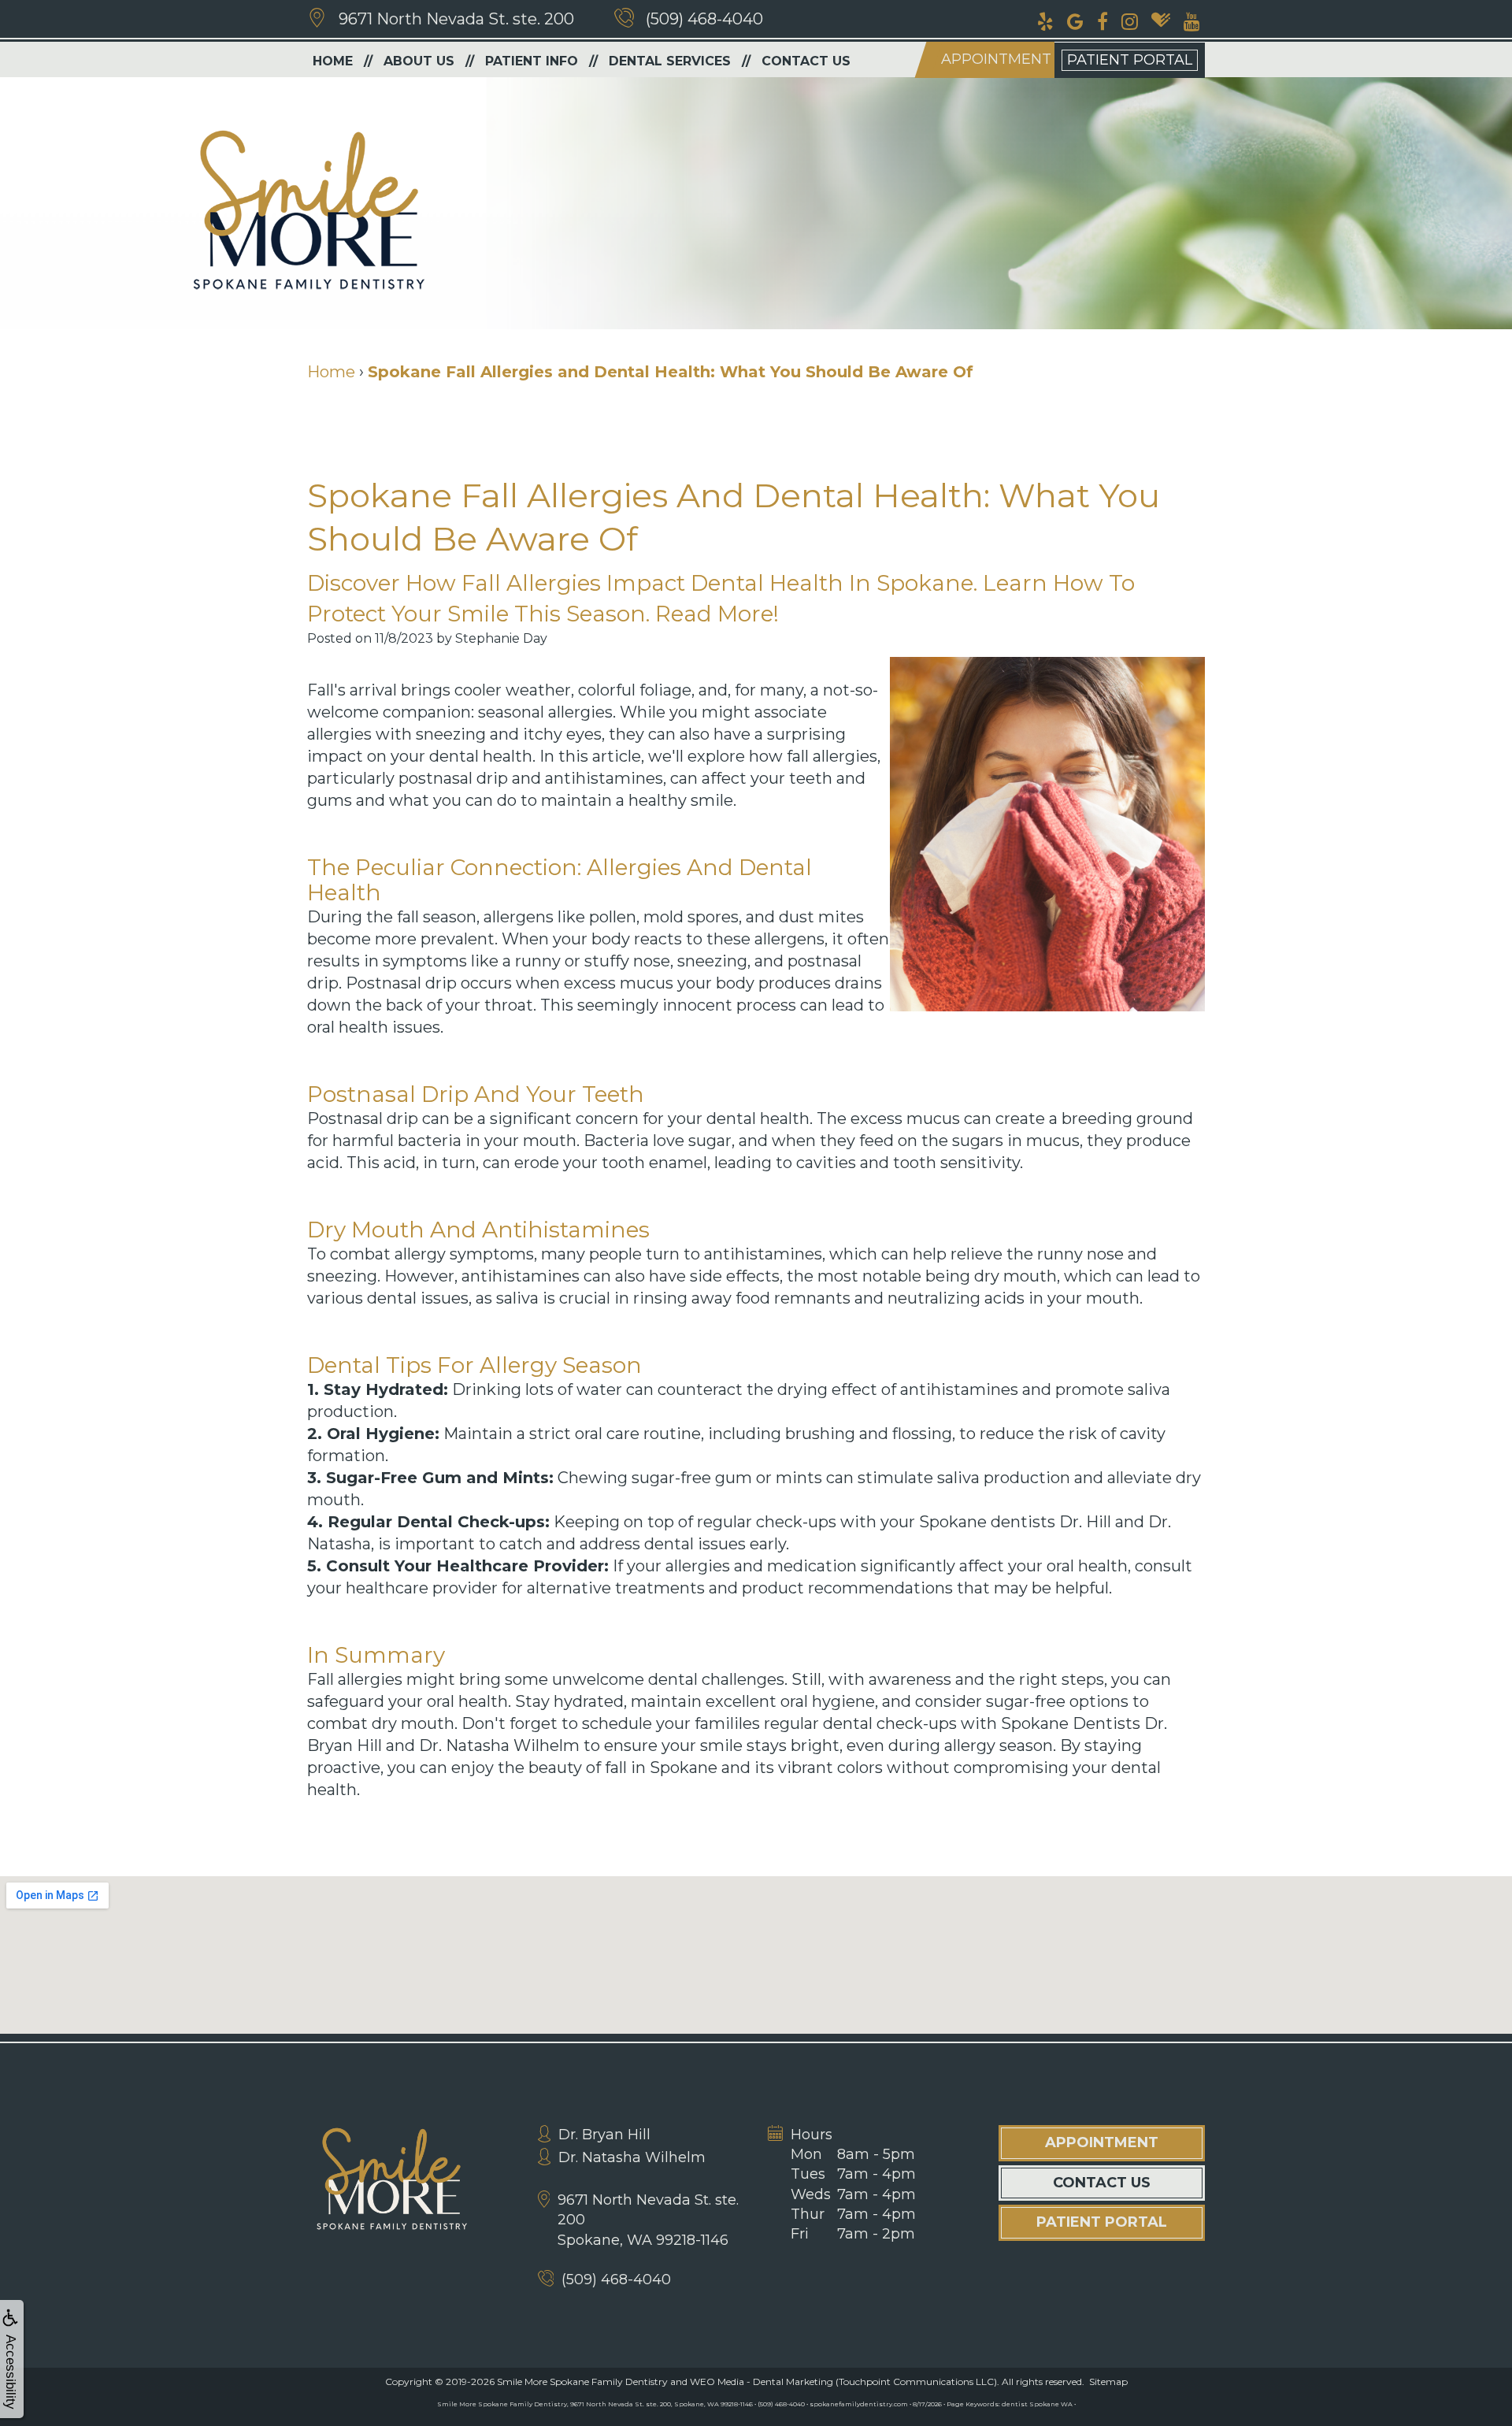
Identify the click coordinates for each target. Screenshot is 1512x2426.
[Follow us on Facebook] (1102, 20)
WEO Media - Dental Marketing (762, 2381)
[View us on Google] (1075, 20)
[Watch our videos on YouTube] (1192, 20)
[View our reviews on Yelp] (1045, 20)
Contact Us (806, 61)
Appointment (996, 59)
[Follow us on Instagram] (1130, 20)
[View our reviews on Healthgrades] (1161, 20)
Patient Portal (1130, 60)
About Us (419, 61)
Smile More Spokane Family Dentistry (582, 2381)
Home (333, 61)
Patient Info (532, 61)
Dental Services (670, 61)
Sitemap (1108, 2381)
